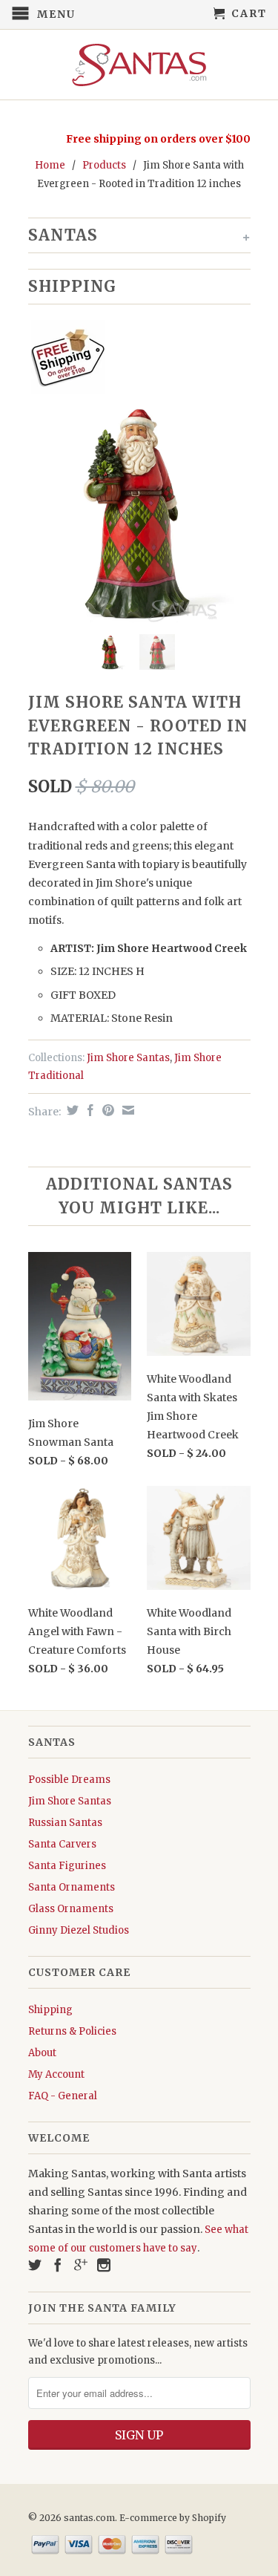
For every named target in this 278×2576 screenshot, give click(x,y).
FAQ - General (63, 2096)
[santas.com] (139, 65)
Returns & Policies (72, 2031)
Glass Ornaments (71, 1909)
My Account (56, 2074)
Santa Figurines (67, 1866)
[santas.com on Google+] (81, 2265)
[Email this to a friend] (126, 1110)
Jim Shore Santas (128, 1058)
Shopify (209, 2518)
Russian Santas (65, 1823)
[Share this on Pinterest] (106, 1110)
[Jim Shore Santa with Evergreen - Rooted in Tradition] (139, 512)
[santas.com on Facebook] (58, 2265)
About (42, 2053)
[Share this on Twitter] (71, 1110)
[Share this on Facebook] (89, 1110)
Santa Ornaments (72, 1887)
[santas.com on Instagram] (104, 2265)
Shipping (50, 2010)
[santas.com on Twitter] (35, 2265)
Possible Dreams (69, 1780)
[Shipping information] (133, 360)
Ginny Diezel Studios (79, 1930)
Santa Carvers (62, 1844)
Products (104, 165)
